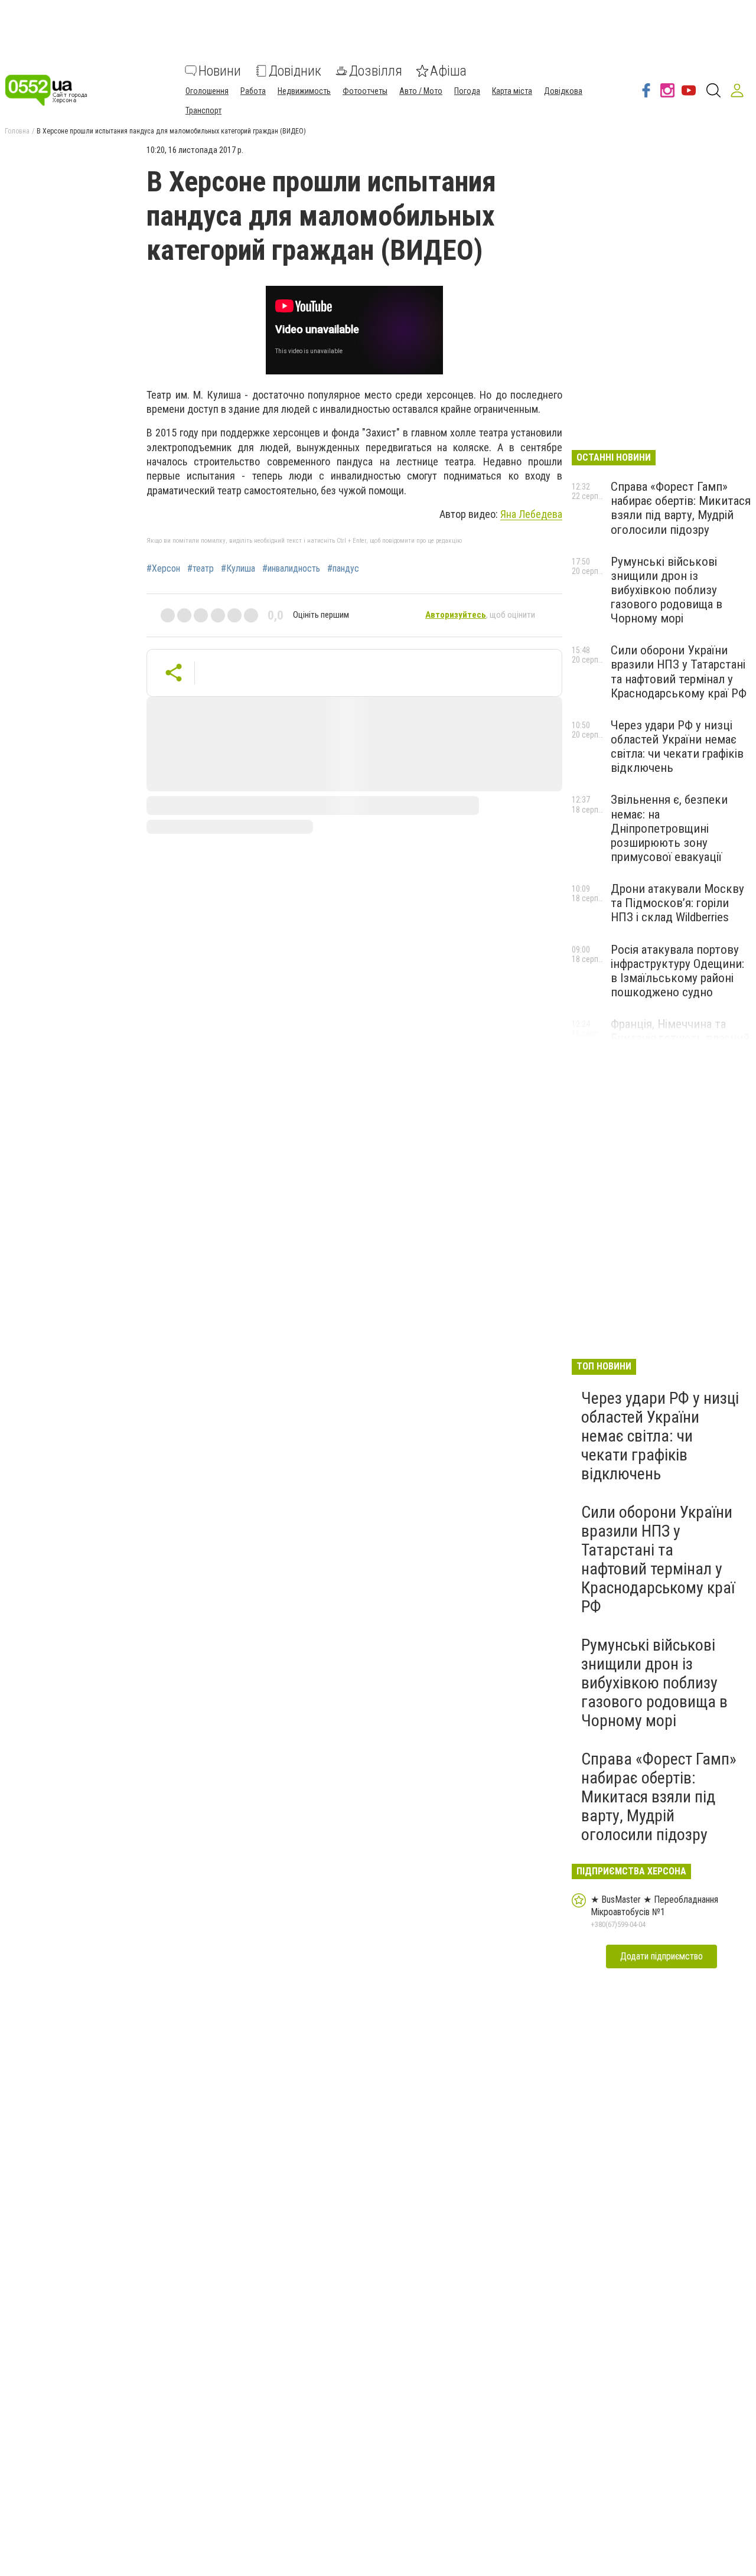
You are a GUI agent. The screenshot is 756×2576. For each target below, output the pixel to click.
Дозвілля (376, 71)
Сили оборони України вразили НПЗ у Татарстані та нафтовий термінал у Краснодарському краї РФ (679, 671)
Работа (253, 91)
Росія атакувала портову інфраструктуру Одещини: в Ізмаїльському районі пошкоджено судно (677, 971)
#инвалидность (291, 569)
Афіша (448, 71)
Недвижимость (304, 91)
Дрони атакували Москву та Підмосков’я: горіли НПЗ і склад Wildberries (677, 903)
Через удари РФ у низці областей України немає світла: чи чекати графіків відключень (677, 746)
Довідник (295, 71)
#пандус (343, 569)
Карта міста (512, 91)
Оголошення (207, 91)
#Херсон (163, 569)
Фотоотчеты (365, 91)
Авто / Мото (421, 91)
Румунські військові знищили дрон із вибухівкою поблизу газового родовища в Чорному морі (667, 590)
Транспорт (203, 110)
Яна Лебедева (531, 514)
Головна (17, 131)
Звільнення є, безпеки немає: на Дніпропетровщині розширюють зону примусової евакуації (669, 828)
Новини (220, 71)
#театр (201, 569)
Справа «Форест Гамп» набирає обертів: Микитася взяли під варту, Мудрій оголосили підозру (681, 508)
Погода (467, 91)
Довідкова (563, 91)
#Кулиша (238, 569)
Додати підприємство (661, 1956)
